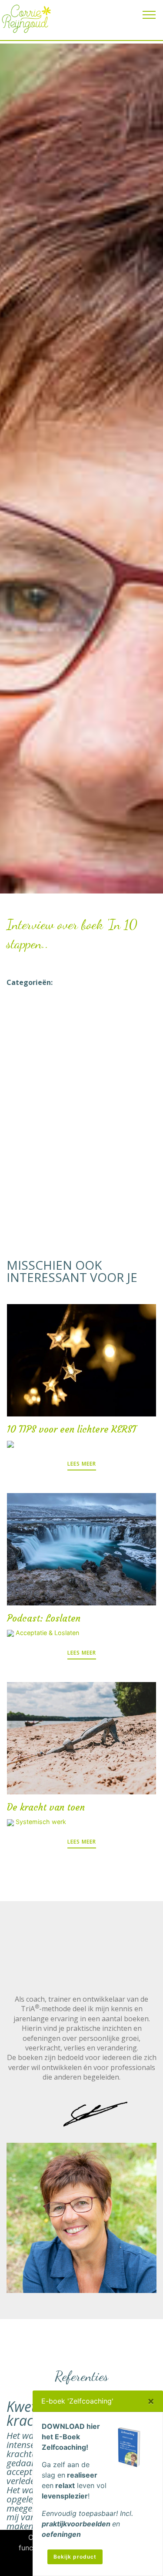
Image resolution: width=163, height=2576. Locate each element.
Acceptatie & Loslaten (47, 1633)
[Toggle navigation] (149, 14)
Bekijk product (75, 2557)
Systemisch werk (41, 1822)
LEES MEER (82, 1464)
